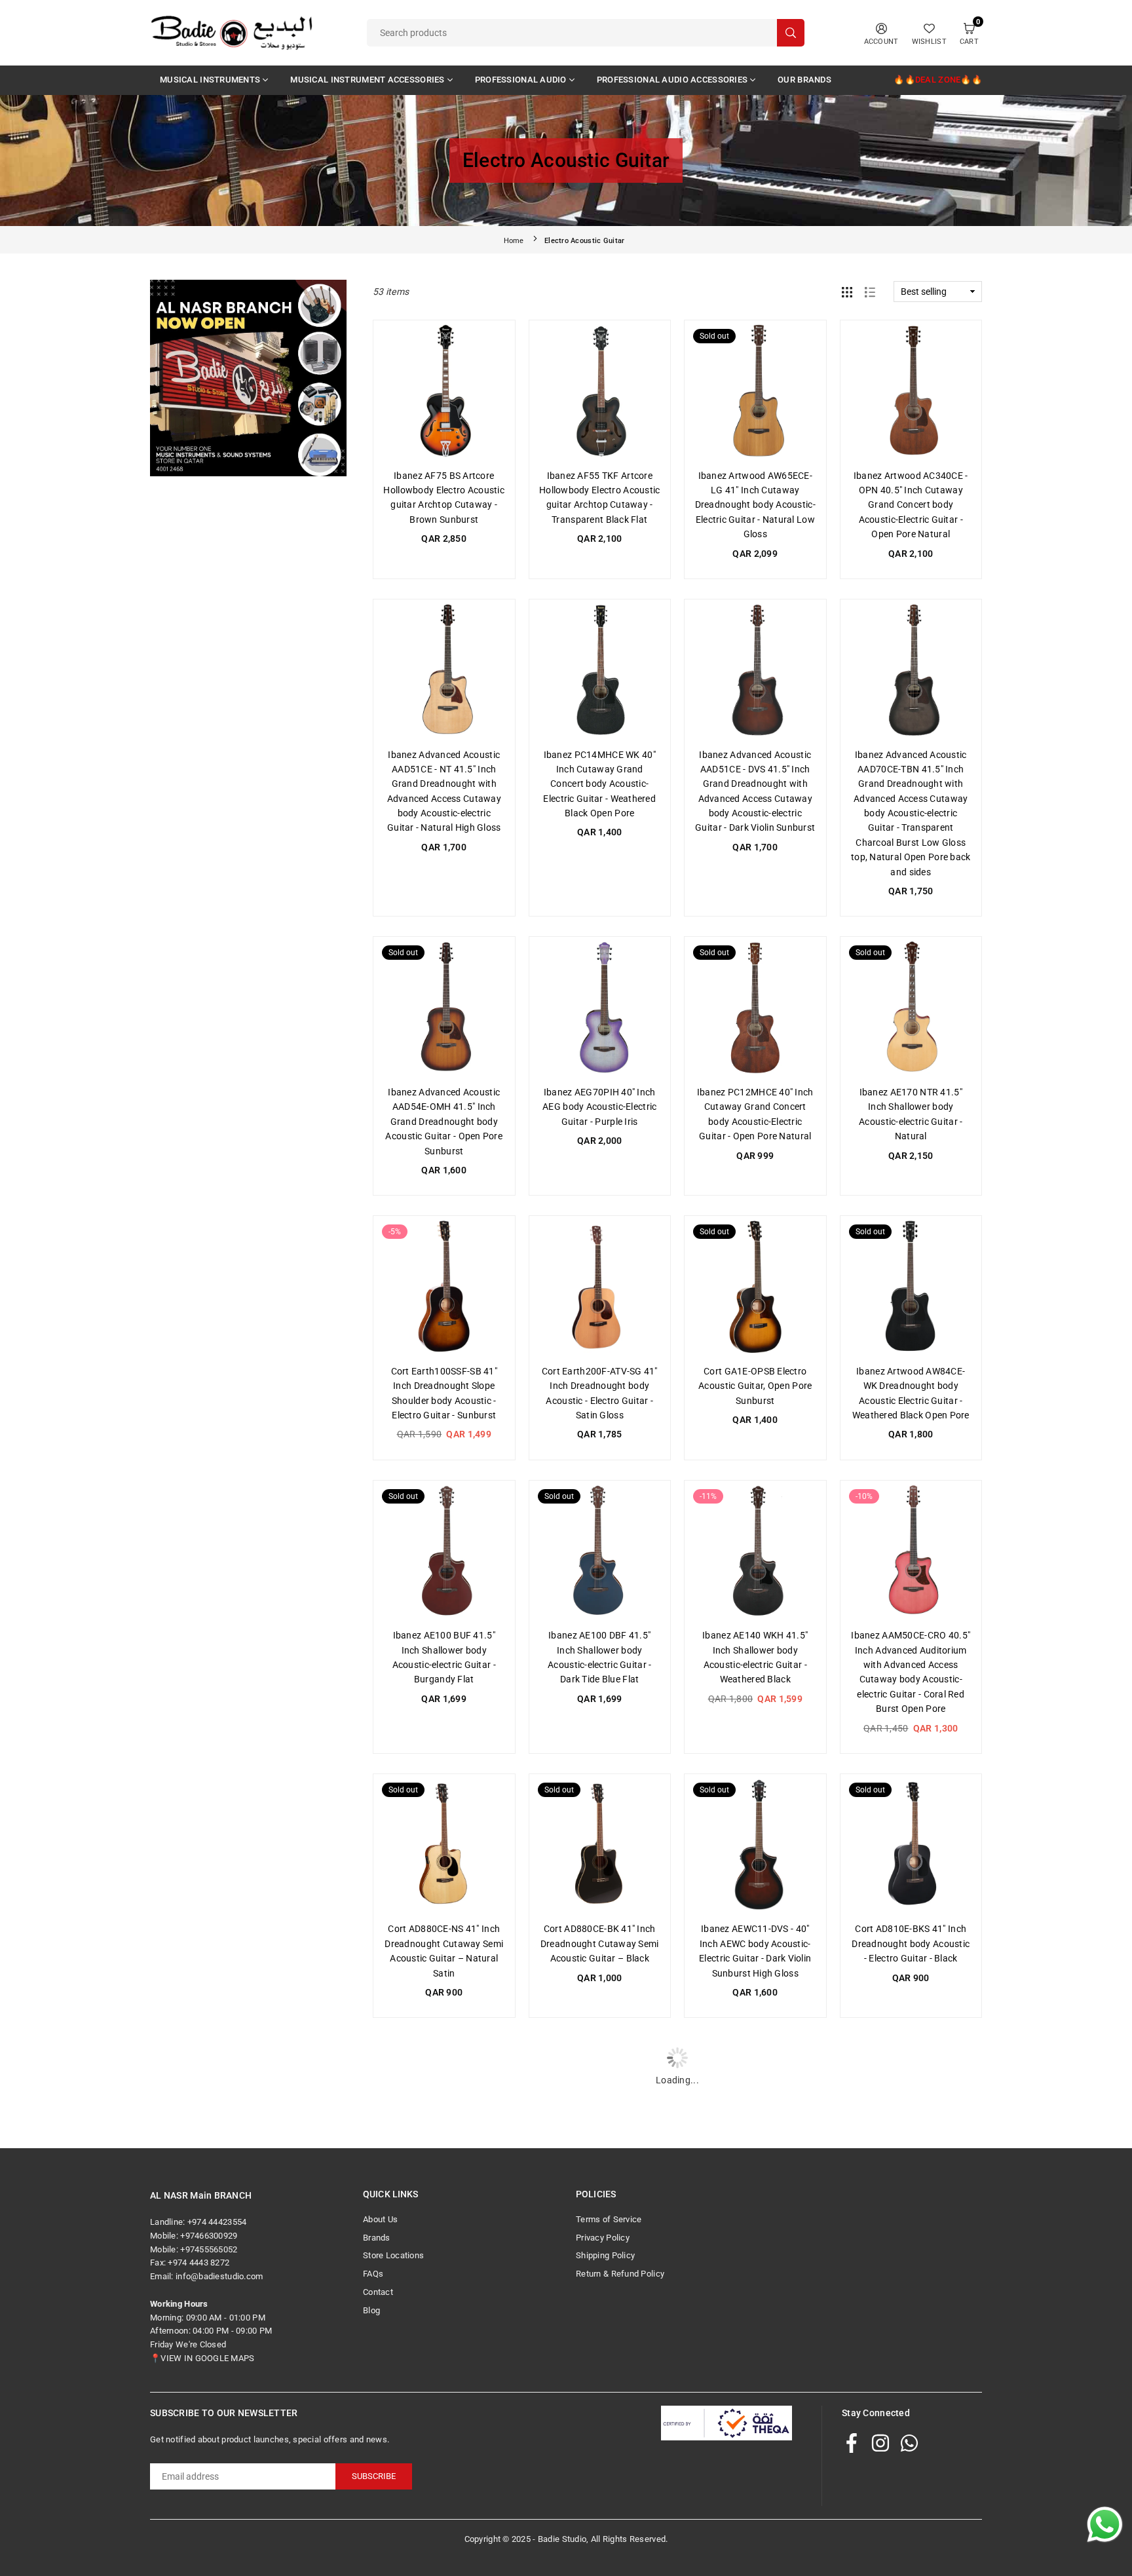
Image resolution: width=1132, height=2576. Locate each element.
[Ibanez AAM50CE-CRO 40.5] (911, 1551)
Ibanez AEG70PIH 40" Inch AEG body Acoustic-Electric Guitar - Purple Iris (599, 1107)
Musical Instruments (210, 80)
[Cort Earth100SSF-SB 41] (444, 1287)
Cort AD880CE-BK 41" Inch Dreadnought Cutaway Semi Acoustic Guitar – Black (600, 1943)
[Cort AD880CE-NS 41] (444, 1845)
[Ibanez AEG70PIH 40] (600, 1008)
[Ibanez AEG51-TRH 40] (755, 2109)
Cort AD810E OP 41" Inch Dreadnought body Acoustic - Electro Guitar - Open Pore (599, 2472)
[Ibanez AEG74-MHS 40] (444, 2109)
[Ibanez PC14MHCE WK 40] (600, 670)
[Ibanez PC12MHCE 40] (755, 1008)
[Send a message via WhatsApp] (1105, 2525)
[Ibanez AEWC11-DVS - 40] (755, 1845)
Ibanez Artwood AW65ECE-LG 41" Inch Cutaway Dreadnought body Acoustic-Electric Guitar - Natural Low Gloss (755, 505)
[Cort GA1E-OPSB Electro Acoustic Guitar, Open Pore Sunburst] (755, 1287)
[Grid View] (847, 292)
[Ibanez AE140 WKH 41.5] (755, 1551)
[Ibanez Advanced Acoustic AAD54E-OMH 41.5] (444, 1008)
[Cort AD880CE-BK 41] (600, 1845)
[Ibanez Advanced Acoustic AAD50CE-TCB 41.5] (444, 2374)
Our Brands (804, 80)
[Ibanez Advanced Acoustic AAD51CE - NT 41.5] (444, 670)
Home (514, 241)
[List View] (870, 292)
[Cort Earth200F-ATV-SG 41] (600, 1287)
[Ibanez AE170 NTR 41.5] (911, 1008)
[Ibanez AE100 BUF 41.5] (444, 1551)
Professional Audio (521, 80)
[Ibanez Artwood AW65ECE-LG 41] (755, 391)
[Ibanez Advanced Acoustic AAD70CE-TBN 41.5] (911, 670)
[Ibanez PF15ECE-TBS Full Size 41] (911, 2374)
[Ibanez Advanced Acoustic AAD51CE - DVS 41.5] (755, 670)
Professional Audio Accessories (672, 80)
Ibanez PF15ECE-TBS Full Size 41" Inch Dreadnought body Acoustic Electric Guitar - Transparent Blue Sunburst (911, 2487)
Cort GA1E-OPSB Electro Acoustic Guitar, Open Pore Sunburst (755, 1386)
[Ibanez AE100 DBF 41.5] (600, 1551)
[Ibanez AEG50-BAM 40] (911, 2109)
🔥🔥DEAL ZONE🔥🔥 (938, 80)
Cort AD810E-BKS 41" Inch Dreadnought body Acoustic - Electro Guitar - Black (911, 1943)
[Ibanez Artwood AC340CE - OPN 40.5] (911, 391)
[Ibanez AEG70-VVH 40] (600, 2109)
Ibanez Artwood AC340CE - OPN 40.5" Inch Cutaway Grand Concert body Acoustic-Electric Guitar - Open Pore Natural (911, 505)
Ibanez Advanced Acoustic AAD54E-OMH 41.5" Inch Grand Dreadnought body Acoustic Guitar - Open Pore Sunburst (444, 1122)
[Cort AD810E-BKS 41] (911, 1845)
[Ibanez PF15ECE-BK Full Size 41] (755, 2374)
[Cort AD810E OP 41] (600, 2374)
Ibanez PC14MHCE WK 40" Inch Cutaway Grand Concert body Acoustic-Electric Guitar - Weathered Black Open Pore (599, 784)
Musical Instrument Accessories (367, 80)
